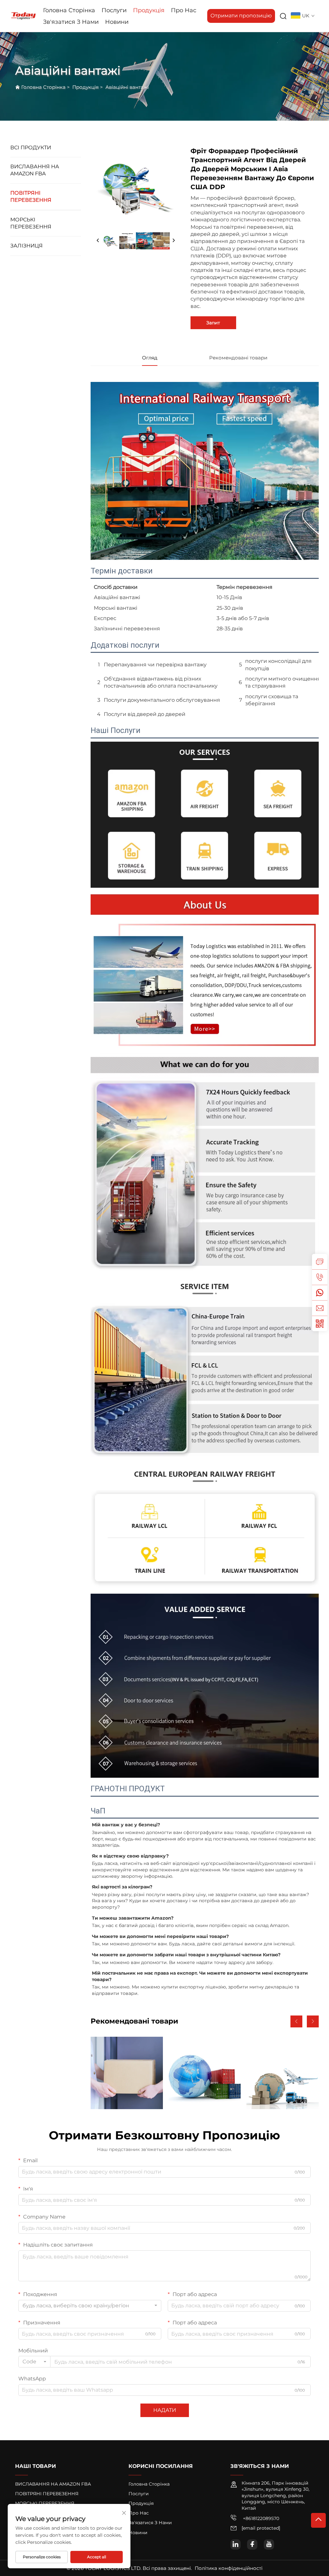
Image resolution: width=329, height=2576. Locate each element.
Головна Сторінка (69, 10)
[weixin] (320, 1323)
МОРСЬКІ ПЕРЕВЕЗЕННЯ (31, 223)
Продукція (149, 10)
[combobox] (90, 2306)
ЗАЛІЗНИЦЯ (27, 246)
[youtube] (269, 2544)
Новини (117, 22)
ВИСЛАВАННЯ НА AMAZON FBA (35, 170)
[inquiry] (320, 1262)
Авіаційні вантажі (127, 87)
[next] (173, 241)
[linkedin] (236, 2544)
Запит (213, 323)
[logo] (23, 16)
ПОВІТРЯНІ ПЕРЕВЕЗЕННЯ (31, 196)
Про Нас (184, 10)
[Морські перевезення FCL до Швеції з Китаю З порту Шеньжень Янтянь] (205, 2073)
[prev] (98, 241)
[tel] (320, 1277)
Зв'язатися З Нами (71, 22)
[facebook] (252, 2544)
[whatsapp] (320, 1293)
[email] (320, 1308)
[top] (318, 2520)
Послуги (114, 10)
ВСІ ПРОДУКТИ (31, 148)
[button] (296, 2021)
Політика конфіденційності (229, 2568)
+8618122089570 (260, 2518)
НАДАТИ (165, 2410)
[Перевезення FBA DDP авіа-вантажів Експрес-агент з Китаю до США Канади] (283, 2073)
